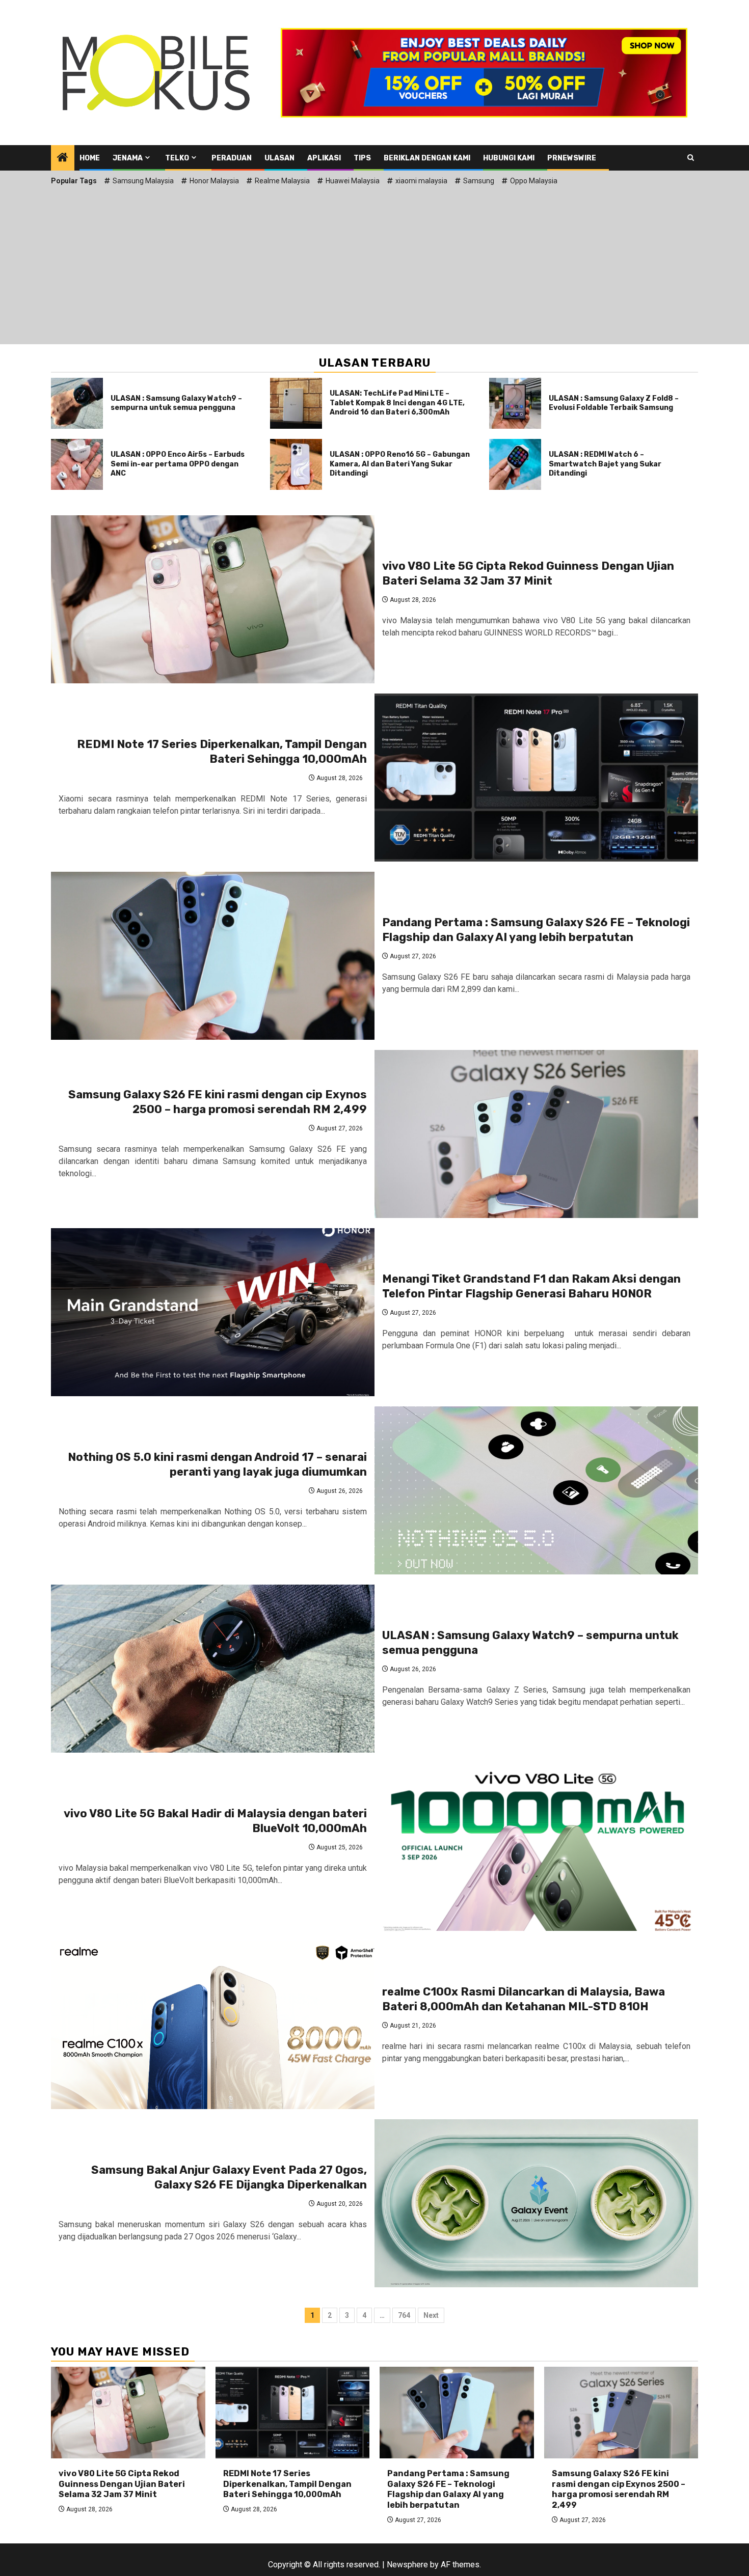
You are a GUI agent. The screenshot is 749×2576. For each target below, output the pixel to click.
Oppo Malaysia (534, 181)
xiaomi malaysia (421, 181)
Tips (362, 158)
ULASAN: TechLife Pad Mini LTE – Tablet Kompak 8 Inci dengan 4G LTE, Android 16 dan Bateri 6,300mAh (397, 403)
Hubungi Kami (509, 158)
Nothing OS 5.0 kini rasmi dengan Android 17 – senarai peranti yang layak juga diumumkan (217, 1464)
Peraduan (232, 158)
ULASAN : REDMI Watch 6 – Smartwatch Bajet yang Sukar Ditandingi (605, 464)
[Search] (691, 158)
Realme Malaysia (282, 181)
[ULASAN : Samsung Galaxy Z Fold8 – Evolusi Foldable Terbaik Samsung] (515, 403)
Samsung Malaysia (143, 181)
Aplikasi (324, 158)
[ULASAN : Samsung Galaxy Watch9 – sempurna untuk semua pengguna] (77, 403)
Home (90, 158)
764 (404, 2315)
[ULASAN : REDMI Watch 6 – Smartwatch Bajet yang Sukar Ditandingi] (515, 464)
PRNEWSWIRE (572, 158)
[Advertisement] (374, 263)
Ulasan (279, 158)
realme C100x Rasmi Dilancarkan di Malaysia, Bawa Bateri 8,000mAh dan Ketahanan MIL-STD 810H (524, 1999)
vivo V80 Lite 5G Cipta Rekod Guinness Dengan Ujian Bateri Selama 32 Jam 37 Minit (528, 573)
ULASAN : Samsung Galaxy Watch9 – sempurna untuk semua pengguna (176, 403)
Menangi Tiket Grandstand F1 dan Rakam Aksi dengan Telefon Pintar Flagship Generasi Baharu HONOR (531, 1286)
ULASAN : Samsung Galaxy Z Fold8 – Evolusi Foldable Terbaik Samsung (614, 403)
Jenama (128, 158)
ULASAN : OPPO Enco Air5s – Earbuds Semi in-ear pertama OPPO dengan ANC (178, 464)
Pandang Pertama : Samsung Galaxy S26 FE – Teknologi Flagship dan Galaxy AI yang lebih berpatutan (536, 930)
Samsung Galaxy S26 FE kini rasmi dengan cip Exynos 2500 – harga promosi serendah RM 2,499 (218, 1102)
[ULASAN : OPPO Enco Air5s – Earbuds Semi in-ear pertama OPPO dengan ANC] (77, 464)
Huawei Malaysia (353, 181)
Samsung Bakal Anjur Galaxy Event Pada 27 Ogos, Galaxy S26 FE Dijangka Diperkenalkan (229, 2177)
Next (431, 2315)
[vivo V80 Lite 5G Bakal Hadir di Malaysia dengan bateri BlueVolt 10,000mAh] (536, 1847)
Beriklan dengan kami (427, 158)
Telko (177, 158)
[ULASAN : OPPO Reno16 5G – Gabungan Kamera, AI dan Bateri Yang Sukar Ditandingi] (296, 464)
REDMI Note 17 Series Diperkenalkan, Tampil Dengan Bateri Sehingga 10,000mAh (222, 752)
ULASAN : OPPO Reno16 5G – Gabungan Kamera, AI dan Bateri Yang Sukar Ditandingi (400, 464)
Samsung (479, 181)
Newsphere (407, 2565)
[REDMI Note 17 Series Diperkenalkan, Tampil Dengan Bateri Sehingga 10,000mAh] (536, 778)
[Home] (63, 158)
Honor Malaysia (214, 181)
